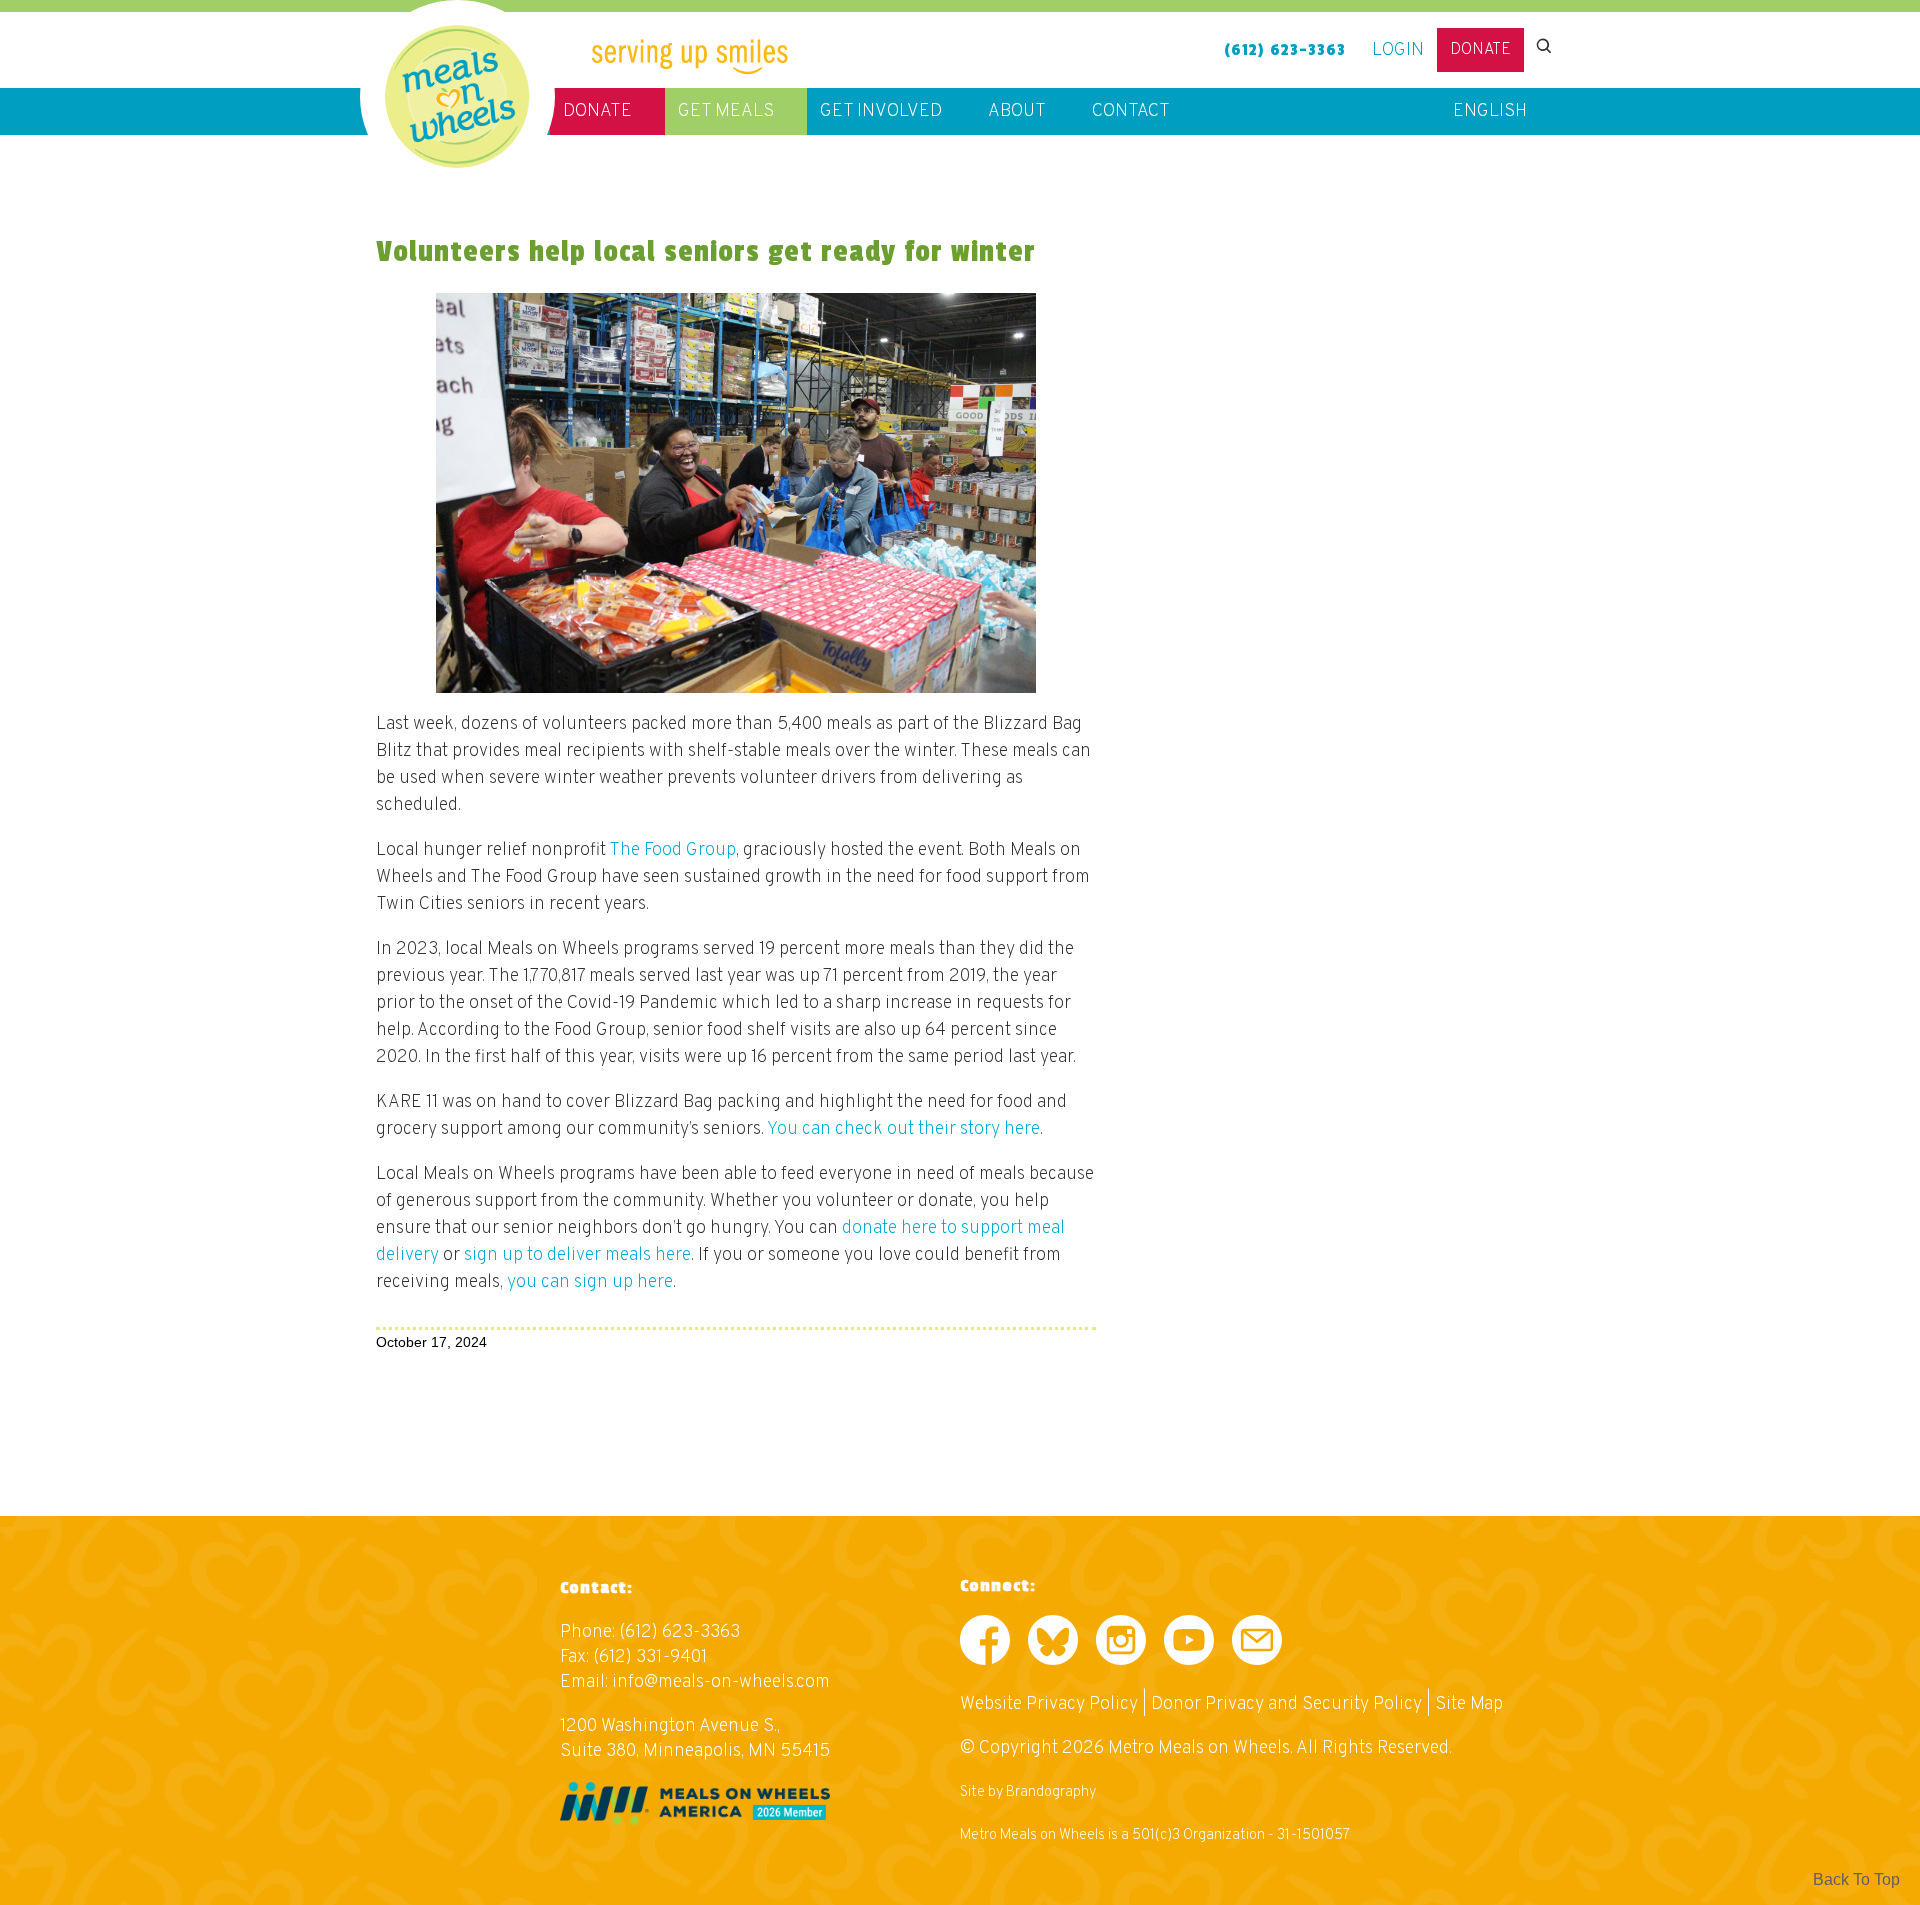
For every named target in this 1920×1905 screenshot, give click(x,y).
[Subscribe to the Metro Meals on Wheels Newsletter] (1257, 1644)
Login (1398, 50)
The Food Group (672, 850)
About (1017, 111)
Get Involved (881, 111)
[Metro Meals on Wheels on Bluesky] (1053, 1644)
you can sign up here (590, 1282)
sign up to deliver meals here (577, 1255)
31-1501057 (1313, 1835)
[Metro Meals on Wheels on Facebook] (985, 1644)
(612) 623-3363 (1285, 50)
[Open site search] (1542, 46)
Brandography (1051, 1792)
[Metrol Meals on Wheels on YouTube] (1189, 1644)
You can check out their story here (903, 1129)
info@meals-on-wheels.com (721, 1682)
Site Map (1469, 1704)
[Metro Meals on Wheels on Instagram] (1121, 1644)
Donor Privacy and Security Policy (1286, 1704)
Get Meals (726, 111)
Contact (1131, 111)
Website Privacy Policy (1049, 1704)
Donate (1480, 50)
